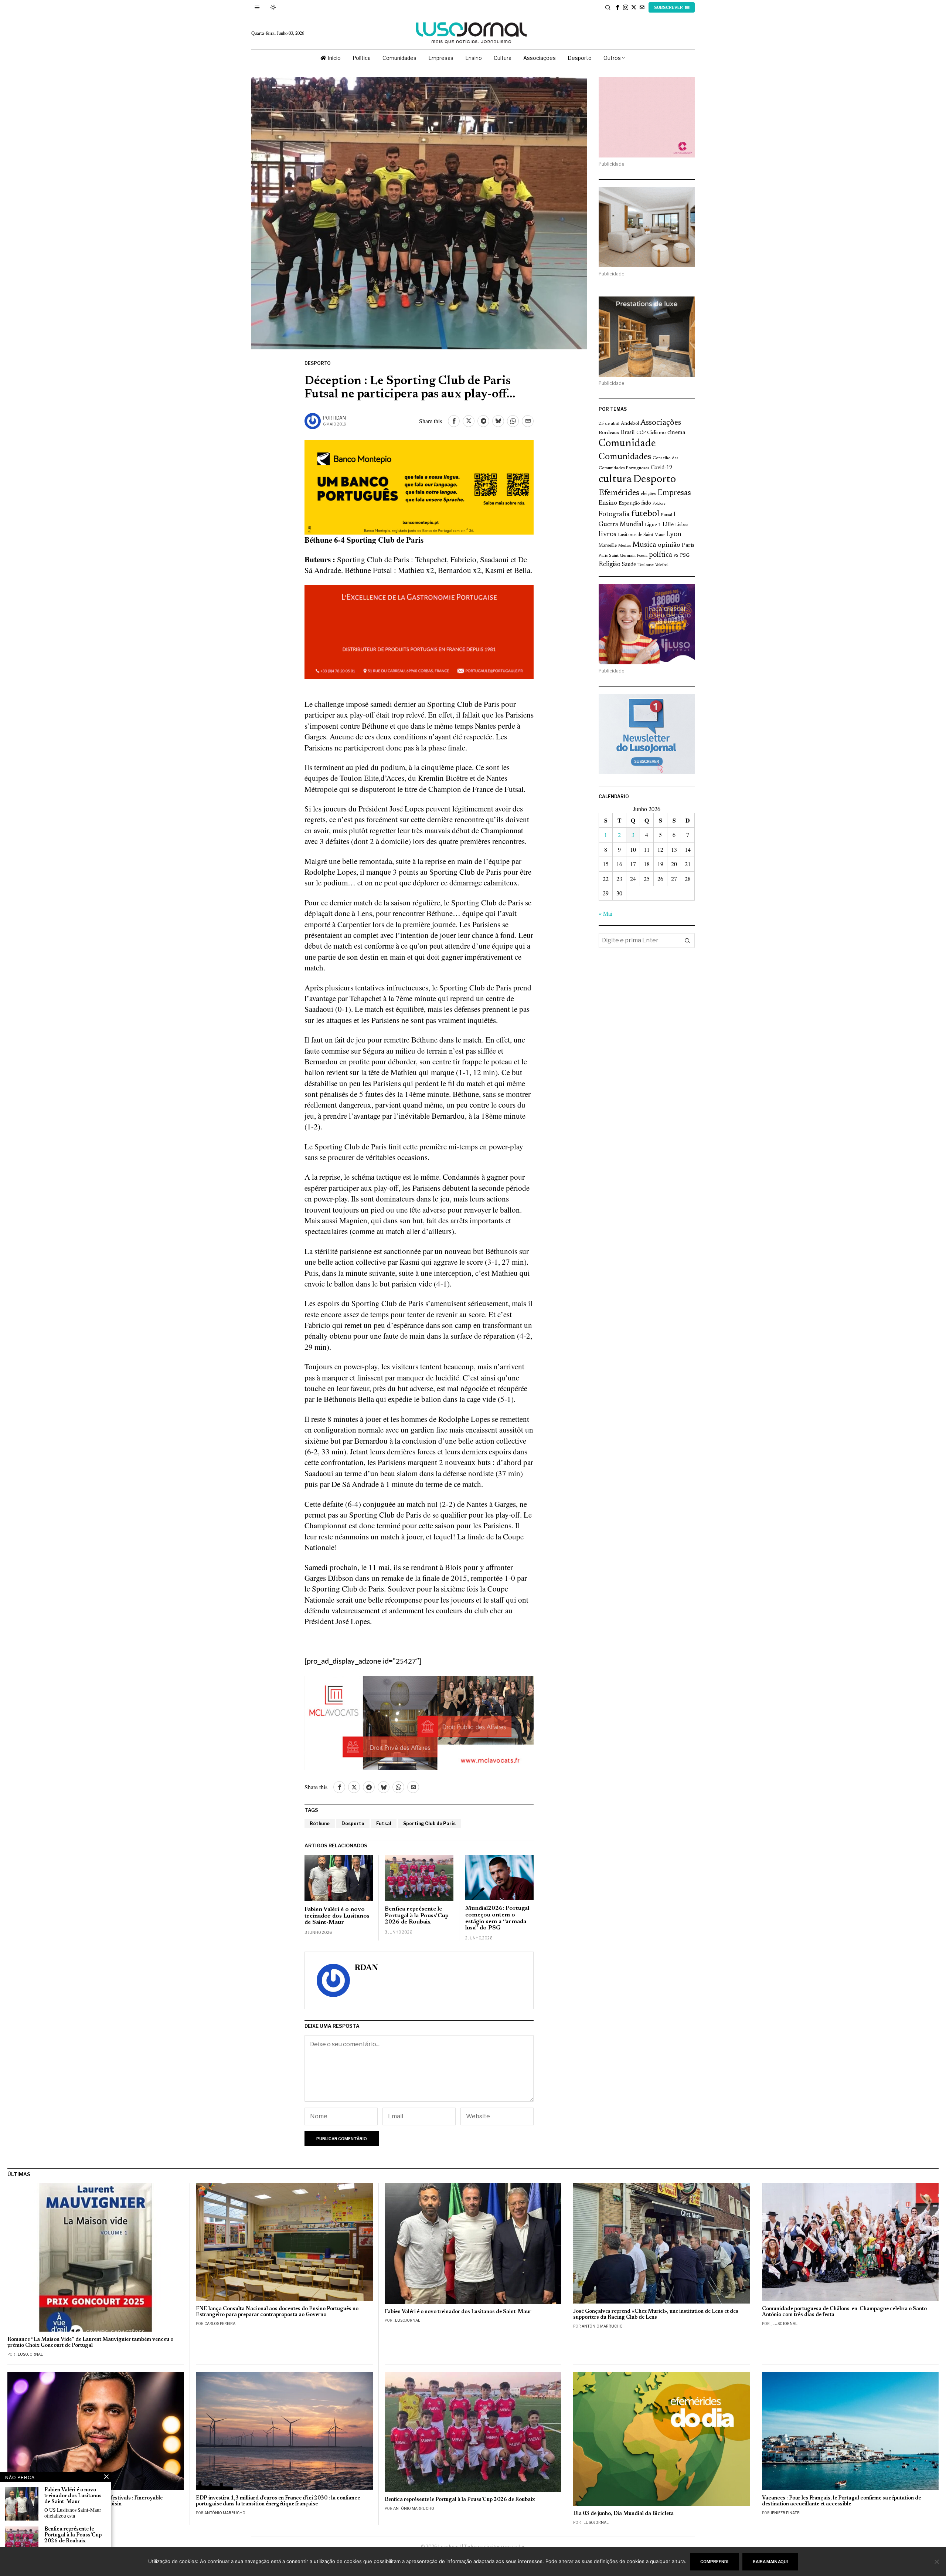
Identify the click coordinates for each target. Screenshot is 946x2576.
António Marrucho (602, 2326)
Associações (661, 423)
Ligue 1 (653, 525)
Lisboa (682, 525)
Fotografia (614, 514)
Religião (610, 565)
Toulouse (646, 565)
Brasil (628, 433)
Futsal (384, 1823)
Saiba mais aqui (770, 2562)
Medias (625, 546)
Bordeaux (609, 433)
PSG (685, 556)
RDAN (340, 418)
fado (646, 503)
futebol (645, 514)
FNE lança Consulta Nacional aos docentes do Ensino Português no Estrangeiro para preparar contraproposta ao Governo (277, 2312)
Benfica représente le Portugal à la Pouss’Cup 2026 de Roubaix (417, 1916)
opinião (669, 545)
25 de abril (609, 424)
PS (676, 556)
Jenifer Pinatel (786, 2513)
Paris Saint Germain (617, 556)
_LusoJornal (29, 2354)
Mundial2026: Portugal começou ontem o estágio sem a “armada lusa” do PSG (497, 1918)
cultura (615, 479)
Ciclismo (656, 433)
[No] (937, 2562)
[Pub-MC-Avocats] (419, 1722)
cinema (676, 433)
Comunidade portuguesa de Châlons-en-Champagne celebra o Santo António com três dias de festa (844, 2312)
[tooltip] (617, 7)
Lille (668, 525)
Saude (629, 565)
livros (608, 534)
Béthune (320, 1823)
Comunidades (625, 457)
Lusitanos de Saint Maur (641, 535)
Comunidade (627, 444)
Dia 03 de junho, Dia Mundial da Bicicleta (623, 2514)
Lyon (674, 534)
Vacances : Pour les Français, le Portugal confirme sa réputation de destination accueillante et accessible (841, 2501)
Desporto (318, 363)
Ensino (608, 503)
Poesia (642, 556)
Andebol (630, 423)
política (661, 555)
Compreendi (714, 2562)
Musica (644, 545)
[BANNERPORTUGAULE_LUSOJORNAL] (419, 631)
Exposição (629, 503)
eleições (648, 494)
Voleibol (662, 565)
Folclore (659, 504)
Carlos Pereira (220, 2324)
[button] (687, 940)
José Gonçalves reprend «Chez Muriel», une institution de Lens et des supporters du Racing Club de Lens (656, 2314)
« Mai (605, 913)
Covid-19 (661, 468)
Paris (688, 545)
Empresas (674, 493)
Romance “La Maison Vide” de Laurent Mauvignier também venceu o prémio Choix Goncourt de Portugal (90, 2343)
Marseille (608, 546)
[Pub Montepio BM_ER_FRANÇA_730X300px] (419, 486)
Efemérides (619, 493)
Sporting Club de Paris (429, 1823)
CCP (641, 433)
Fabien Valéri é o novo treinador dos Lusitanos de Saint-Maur (337, 1916)
